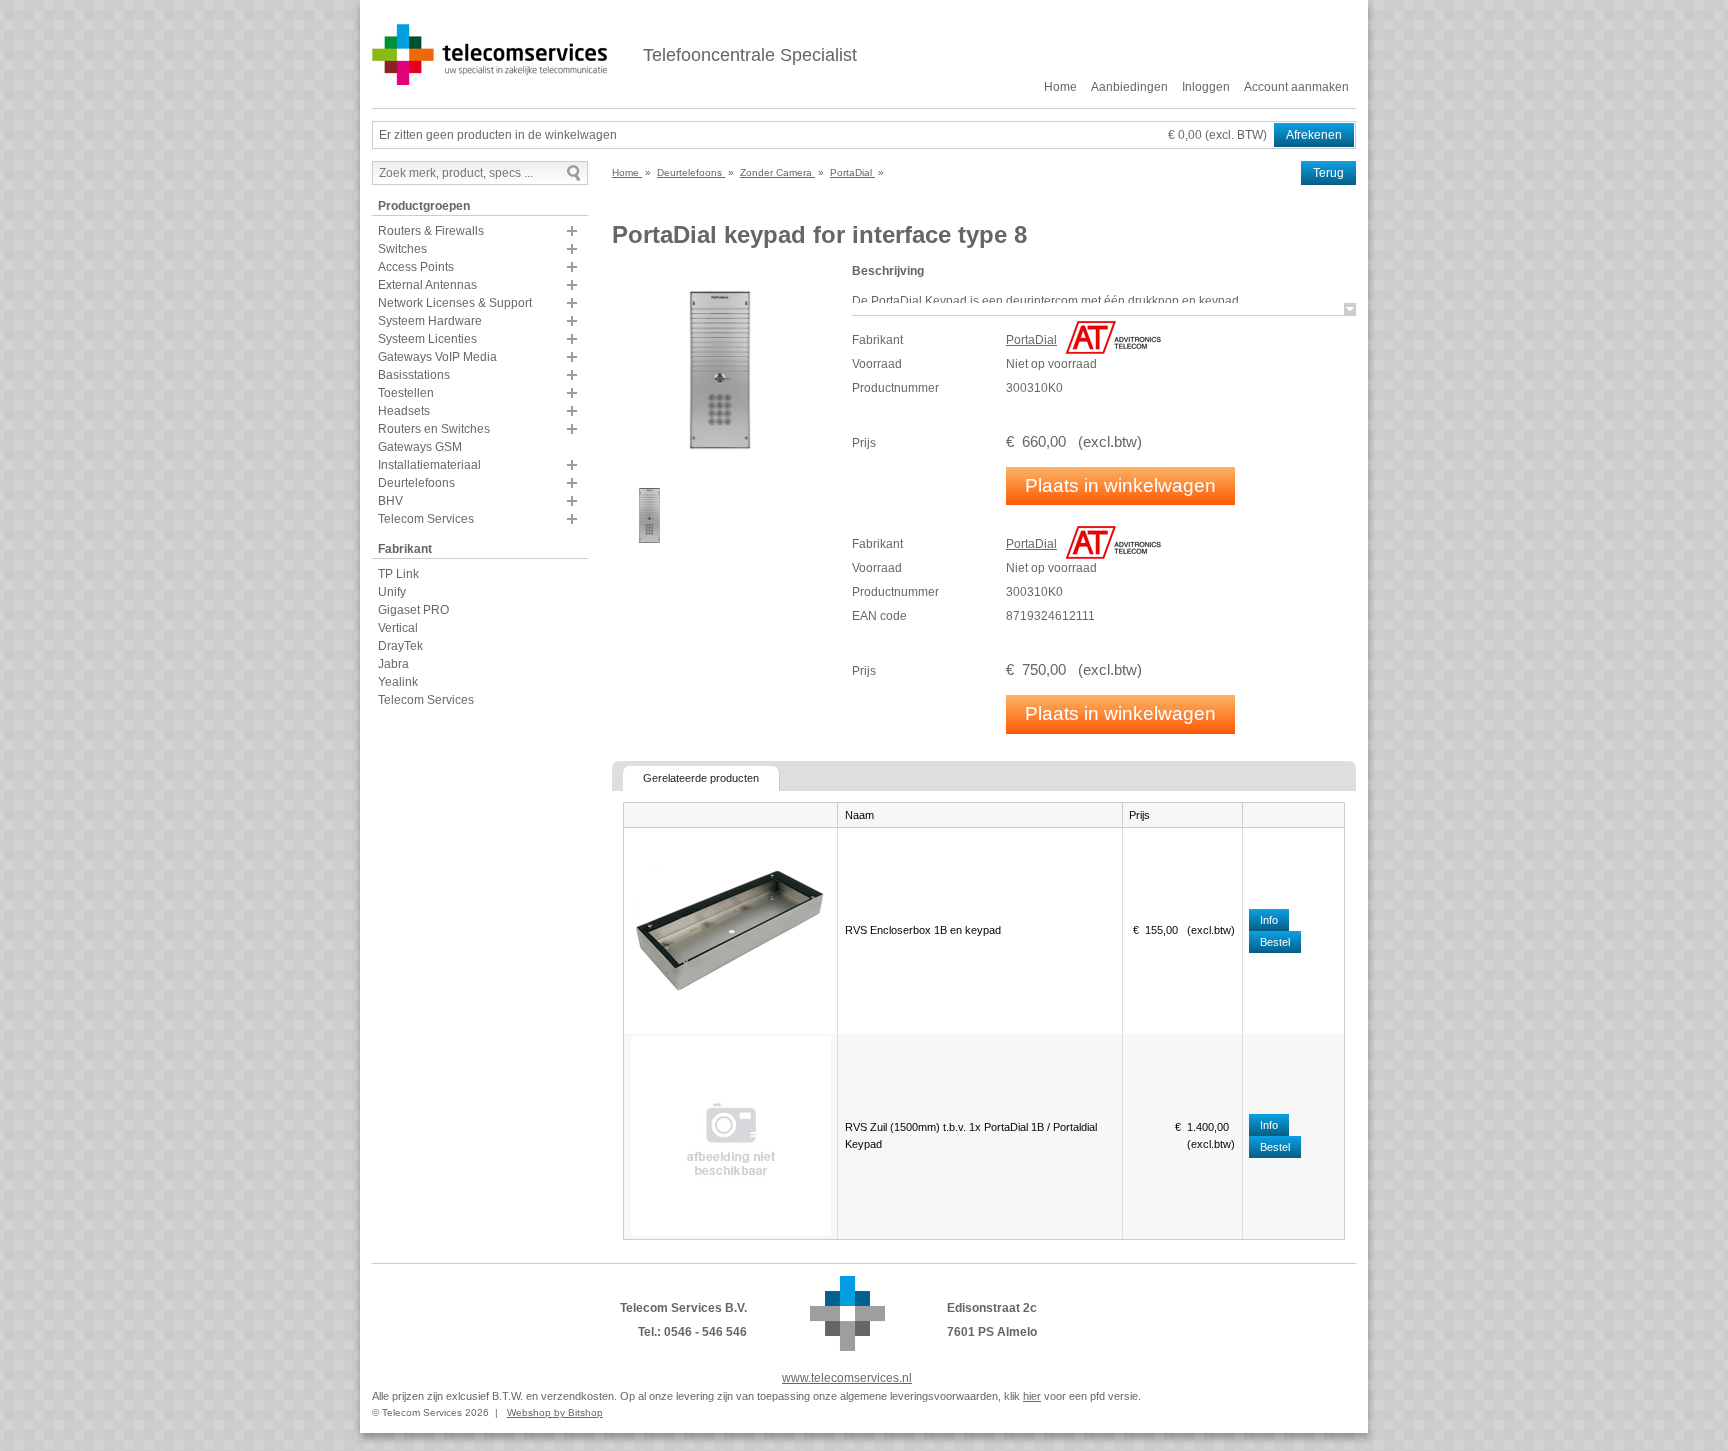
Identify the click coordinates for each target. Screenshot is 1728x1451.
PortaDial (1031, 340)
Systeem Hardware (430, 321)
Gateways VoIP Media (437, 357)
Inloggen (1206, 87)
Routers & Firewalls (431, 231)
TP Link (398, 574)
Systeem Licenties (427, 339)
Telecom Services (426, 519)
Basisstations (414, 375)
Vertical (398, 628)
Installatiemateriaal (429, 465)
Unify (392, 592)
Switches (402, 249)
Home (1060, 87)
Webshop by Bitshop (555, 1412)
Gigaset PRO (413, 610)
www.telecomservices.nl (847, 1378)
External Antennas (427, 285)
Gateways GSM (420, 447)
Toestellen (406, 393)
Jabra (393, 664)
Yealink (398, 682)
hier (1032, 1396)
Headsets (404, 411)
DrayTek (400, 646)
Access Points (416, 267)
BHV (390, 501)
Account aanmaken (1296, 87)
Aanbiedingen (1129, 87)
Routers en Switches (434, 429)
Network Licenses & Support (455, 303)
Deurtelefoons (416, 483)
